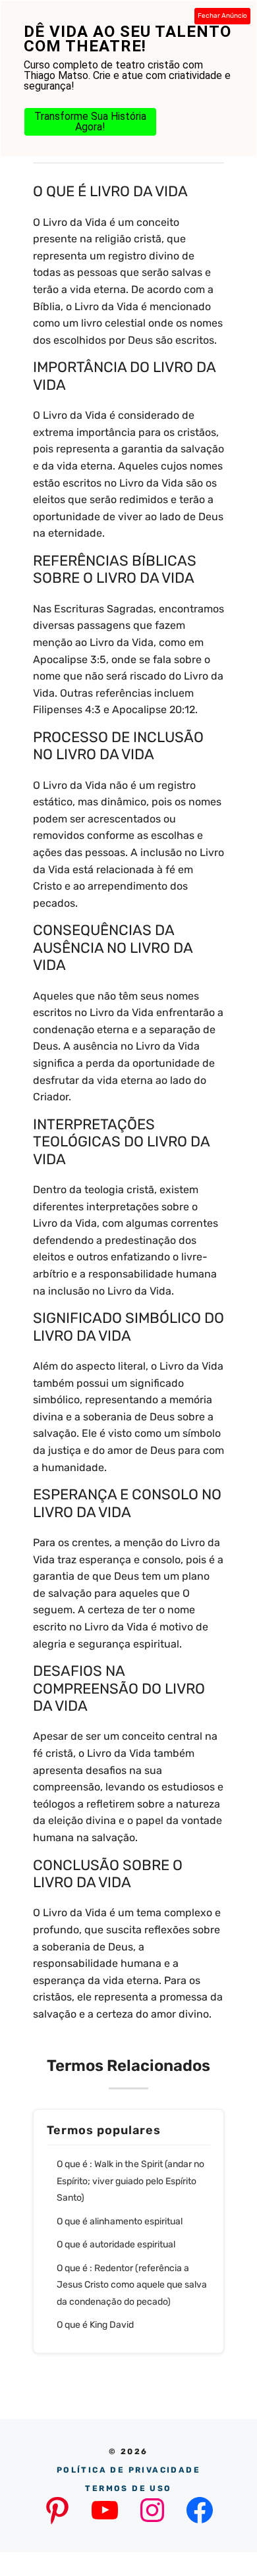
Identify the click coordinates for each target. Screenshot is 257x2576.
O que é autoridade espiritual (116, 2244)
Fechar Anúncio (222, 16)
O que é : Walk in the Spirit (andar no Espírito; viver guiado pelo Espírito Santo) (130, 2181)
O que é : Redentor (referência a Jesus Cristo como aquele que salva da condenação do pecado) (132, 2285)
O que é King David (95, 2325)
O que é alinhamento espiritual (120, 2221)
